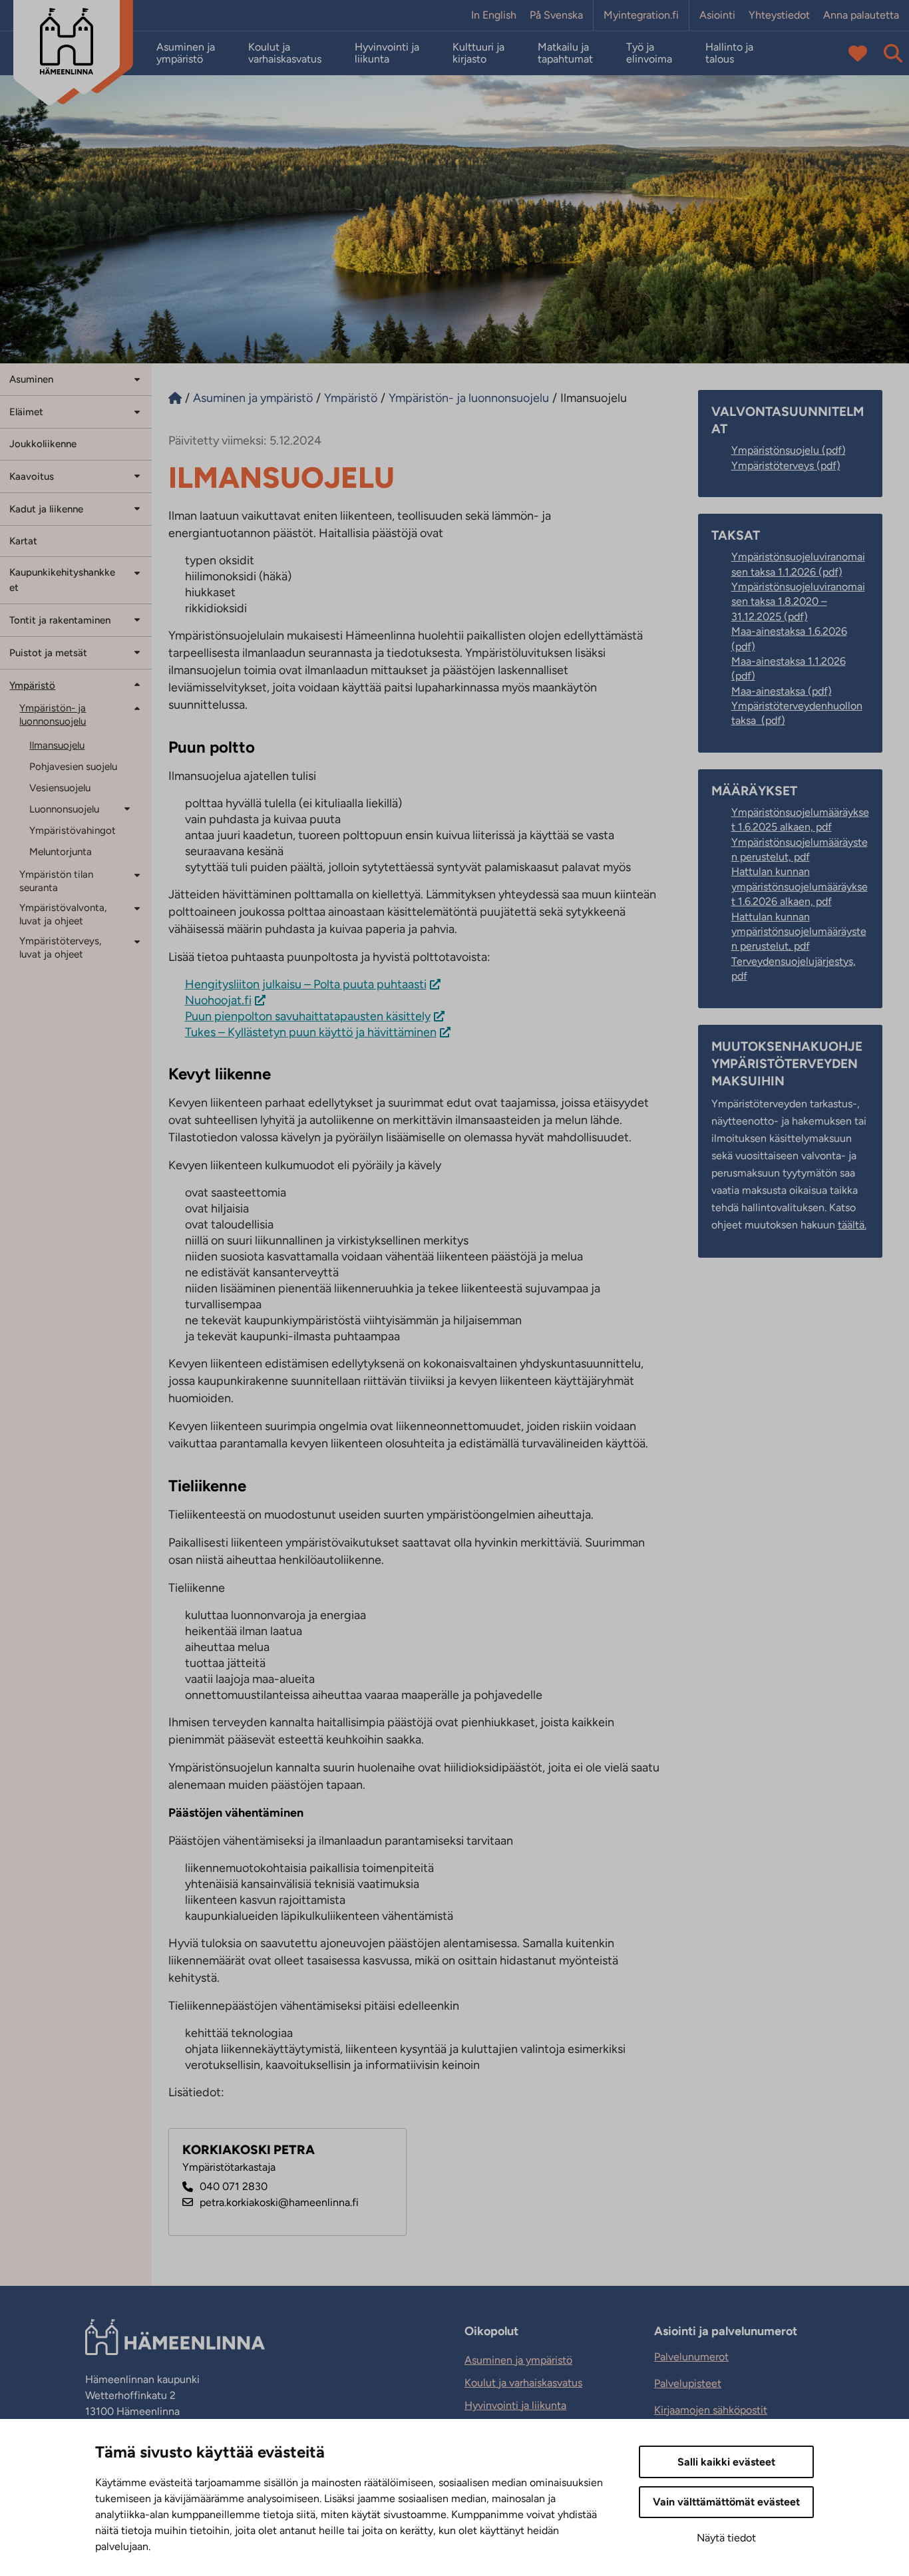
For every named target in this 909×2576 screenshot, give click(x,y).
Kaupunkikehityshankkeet (62, 580)
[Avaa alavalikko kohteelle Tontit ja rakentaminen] (137, 619)
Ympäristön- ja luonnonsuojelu (53, 715)
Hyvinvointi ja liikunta (387, 53)
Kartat (23, 541)
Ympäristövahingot (73, 830)
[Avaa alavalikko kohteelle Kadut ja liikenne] (137, 508)
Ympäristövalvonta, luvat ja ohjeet (63, 914)
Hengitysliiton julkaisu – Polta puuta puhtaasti (306, 984)
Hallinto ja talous (729, 53)
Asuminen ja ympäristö (186, 53)
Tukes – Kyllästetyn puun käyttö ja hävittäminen (311, 1032)
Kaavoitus (32, 476)
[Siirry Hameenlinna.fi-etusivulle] (175, 398)
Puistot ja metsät (48, 653)
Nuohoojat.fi (218, 1000)
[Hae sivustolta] (893, 53)
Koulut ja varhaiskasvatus (285, 53)
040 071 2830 (234, 2186)
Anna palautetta (861, 15)
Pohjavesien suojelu (73, 767)
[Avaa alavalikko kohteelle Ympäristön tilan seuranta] (137, 875)
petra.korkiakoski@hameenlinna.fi (279, 2202)
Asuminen (31, 379)
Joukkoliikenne (43, 444)
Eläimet (26, 412)
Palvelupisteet (688, 2383)
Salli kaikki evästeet (726, 2462)
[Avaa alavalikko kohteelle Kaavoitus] (137, 475)
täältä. (852, 1225)
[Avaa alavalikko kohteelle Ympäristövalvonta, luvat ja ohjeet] (137, 908)
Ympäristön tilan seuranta (56, 881)
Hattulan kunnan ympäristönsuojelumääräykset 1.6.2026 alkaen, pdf (800, 886)
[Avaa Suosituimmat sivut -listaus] (858, 53)
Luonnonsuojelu (64, 809)
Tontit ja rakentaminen (60, 620)
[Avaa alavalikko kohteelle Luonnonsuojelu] (132, 808)
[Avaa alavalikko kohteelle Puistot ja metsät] (137, 652)
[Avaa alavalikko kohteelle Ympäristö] (137, 684)
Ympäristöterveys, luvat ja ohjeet (60, 948)
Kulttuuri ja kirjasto (478, 53)
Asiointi (717, 15)
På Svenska (556, 15)
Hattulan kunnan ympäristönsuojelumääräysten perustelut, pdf (799, 932)
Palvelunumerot (691, 2357)
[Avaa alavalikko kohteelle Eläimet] (137, 411)
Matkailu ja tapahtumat (565, 53)
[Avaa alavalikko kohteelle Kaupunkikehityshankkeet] (137, 572)
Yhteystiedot (779, 15)
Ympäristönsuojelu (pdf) (789, 450)
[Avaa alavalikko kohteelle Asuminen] (137, 378)
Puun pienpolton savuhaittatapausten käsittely (308, 1016)
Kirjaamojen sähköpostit (711, 2410)
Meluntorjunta (61, 852)
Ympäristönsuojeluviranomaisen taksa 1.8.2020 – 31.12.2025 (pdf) (798, 602)
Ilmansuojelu (57, 745)
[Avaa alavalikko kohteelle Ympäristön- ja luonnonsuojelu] (137, 708)
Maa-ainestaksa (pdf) (782, 691)
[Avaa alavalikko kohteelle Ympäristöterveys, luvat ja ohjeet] (137, 941)
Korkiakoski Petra (249, 2150)
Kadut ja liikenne (46, 509)
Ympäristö (32, 685)
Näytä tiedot (726, 2538)
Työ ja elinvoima (649, 53)
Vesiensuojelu (60, 788)
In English (494, 15)
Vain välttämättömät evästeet (726, 2502)
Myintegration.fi (641, 15)
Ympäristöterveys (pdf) (786, 465)
